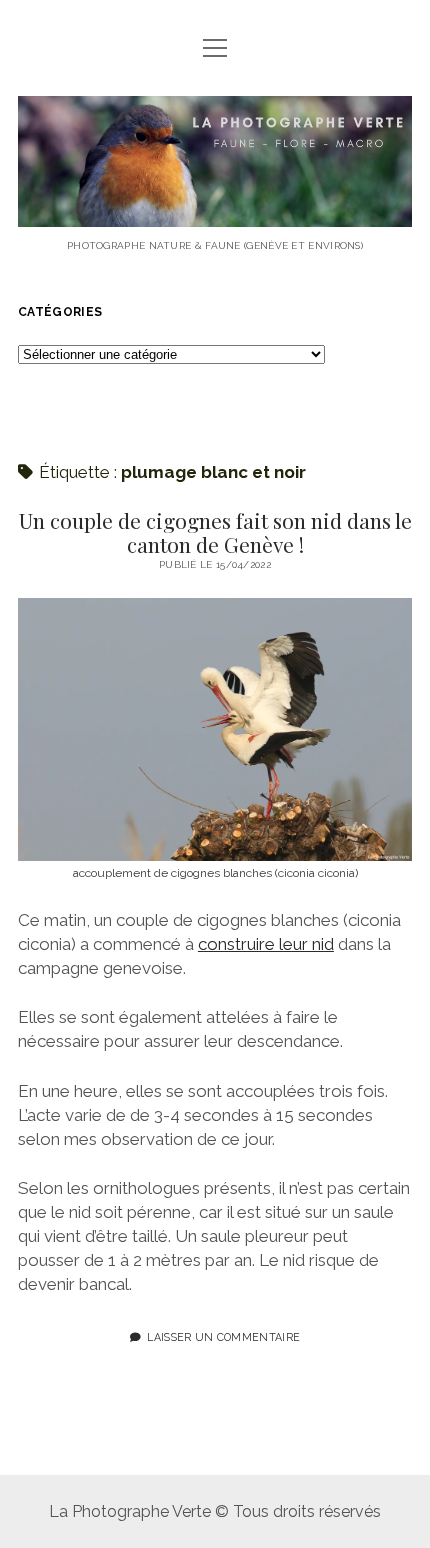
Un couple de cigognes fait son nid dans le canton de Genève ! (215, 532)
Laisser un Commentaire (223, 1337)
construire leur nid (266, 944)
